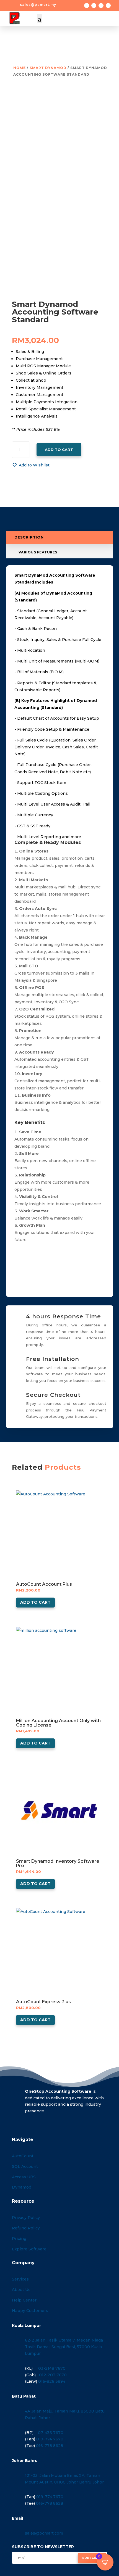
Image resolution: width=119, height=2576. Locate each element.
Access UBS (24, 2177)
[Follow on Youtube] (108, 6)
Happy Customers (30, 2311)
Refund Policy (26, 2228)
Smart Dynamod (48, 68)
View (21, 1496)
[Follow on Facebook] (87, 6)
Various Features (38, 552)
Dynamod (22, 2187)
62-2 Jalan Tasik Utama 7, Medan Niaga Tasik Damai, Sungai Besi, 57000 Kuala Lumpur (64, 2347)
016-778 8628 (50, 2446)
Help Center (24, 2300)
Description (29, 538)
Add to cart (59, 450)
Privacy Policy (26, 2218)
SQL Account (25, 2166)
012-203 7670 (53, 2375)
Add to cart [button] (35, 1602)
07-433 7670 (51, 2433)
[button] (31, 465)
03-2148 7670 (52, 2368)
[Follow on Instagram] (94, 6)
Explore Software (29, 2249)
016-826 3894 (52, 2381)
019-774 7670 (50, 2439)
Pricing (19, 2239)
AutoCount (23, 2156)
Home (20, 68)
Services (20, 2279)
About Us (21, 2290)
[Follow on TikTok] (101, 6)
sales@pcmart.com (44, 2533)
